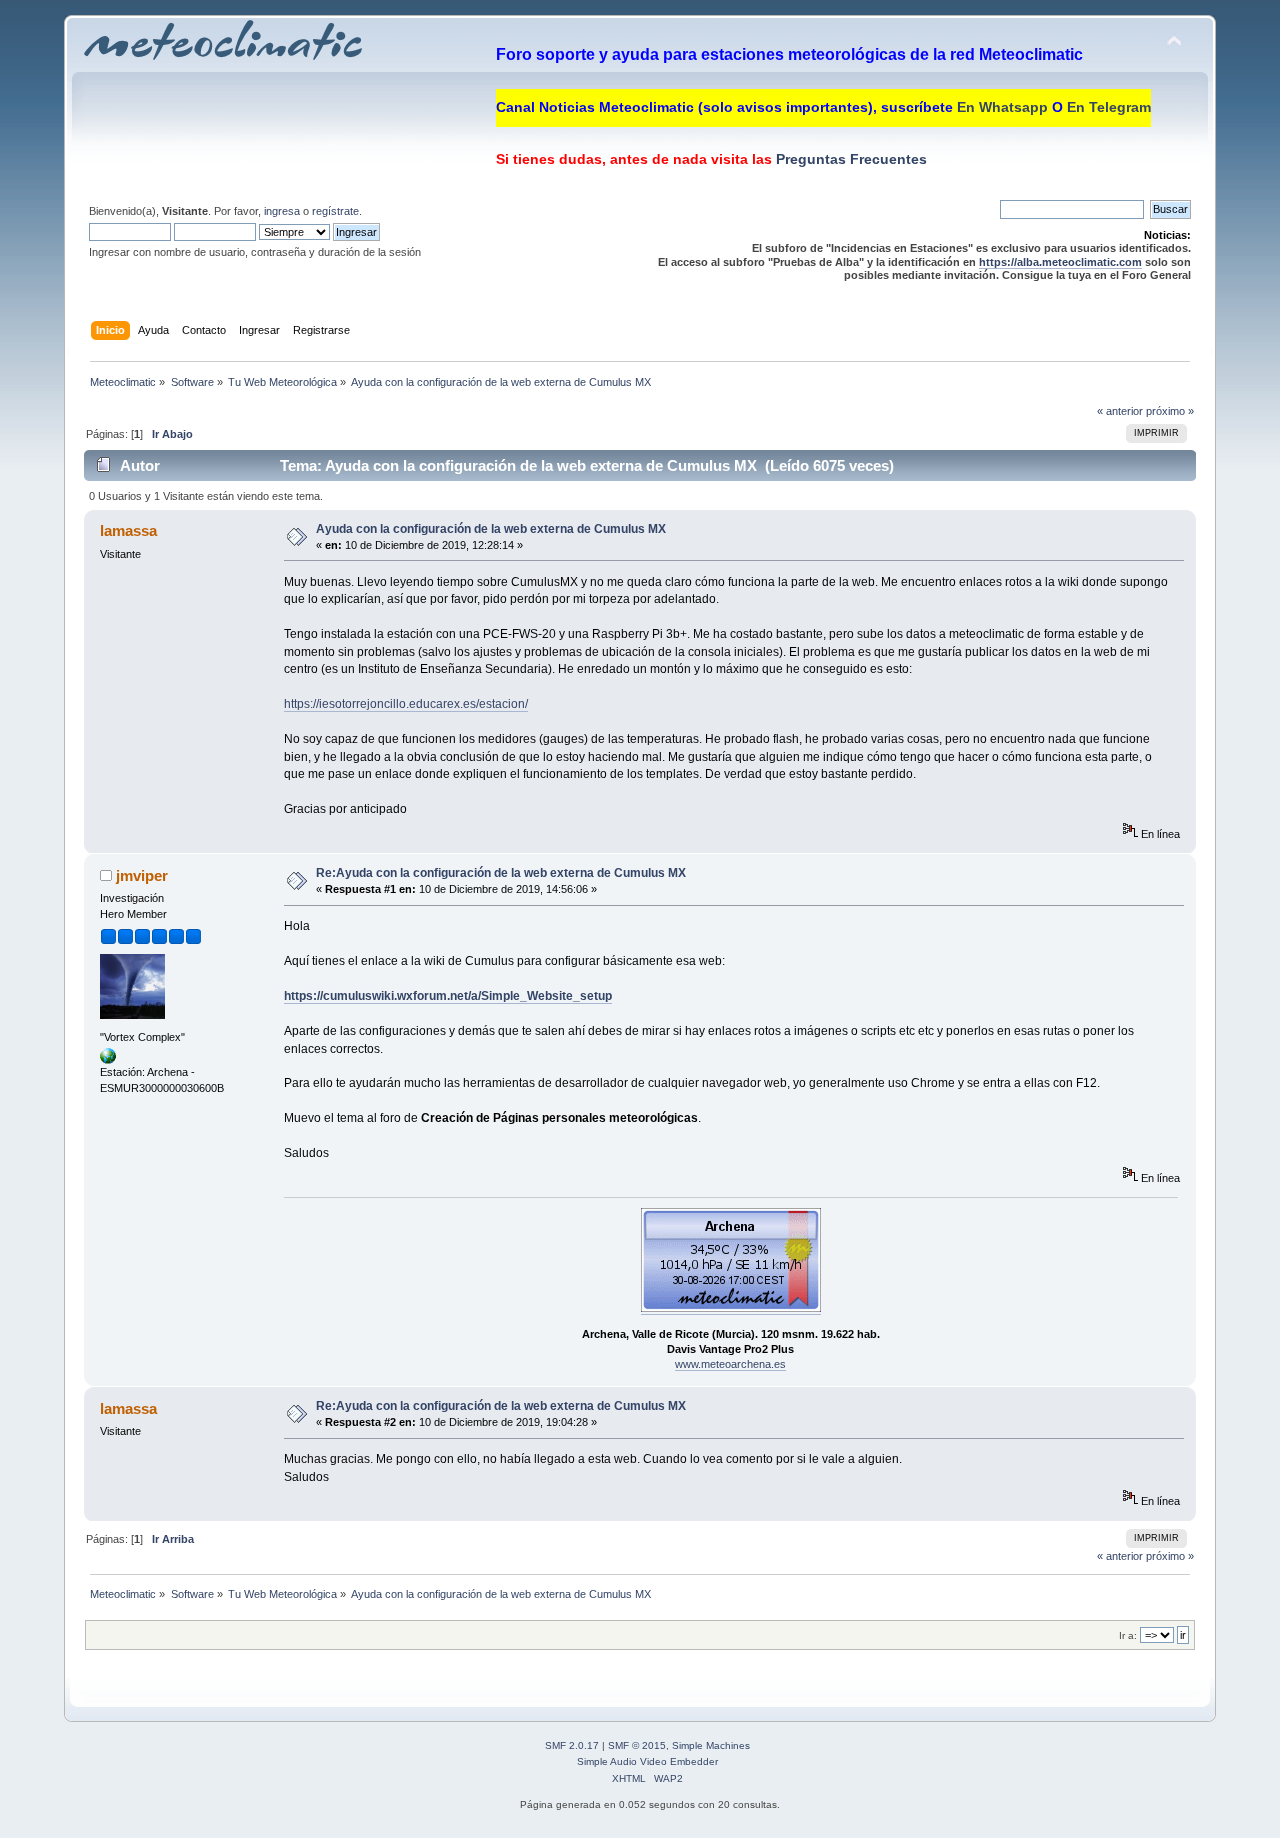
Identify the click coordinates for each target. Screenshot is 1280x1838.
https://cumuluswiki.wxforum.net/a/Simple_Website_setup (448, 996)
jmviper (142, 875)
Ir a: (1128, 1635)
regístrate (335, 211)
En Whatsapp (1002, 107)
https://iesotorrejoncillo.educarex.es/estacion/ (406, 704)
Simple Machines (711, 1745)
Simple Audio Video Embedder (647, 1761)
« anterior (1120, 411)
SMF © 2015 (637, 1745)
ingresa (282, 211)
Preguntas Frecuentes (849, 159)
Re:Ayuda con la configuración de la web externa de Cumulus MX (501, 873)
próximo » (1170, 411)
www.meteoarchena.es (730, 1364)
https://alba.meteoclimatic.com (1060, 262)
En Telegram (1109, 107)
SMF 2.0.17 (572, 1745)
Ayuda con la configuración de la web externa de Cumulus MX (491, 529)
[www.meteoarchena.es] (108, 1060)
